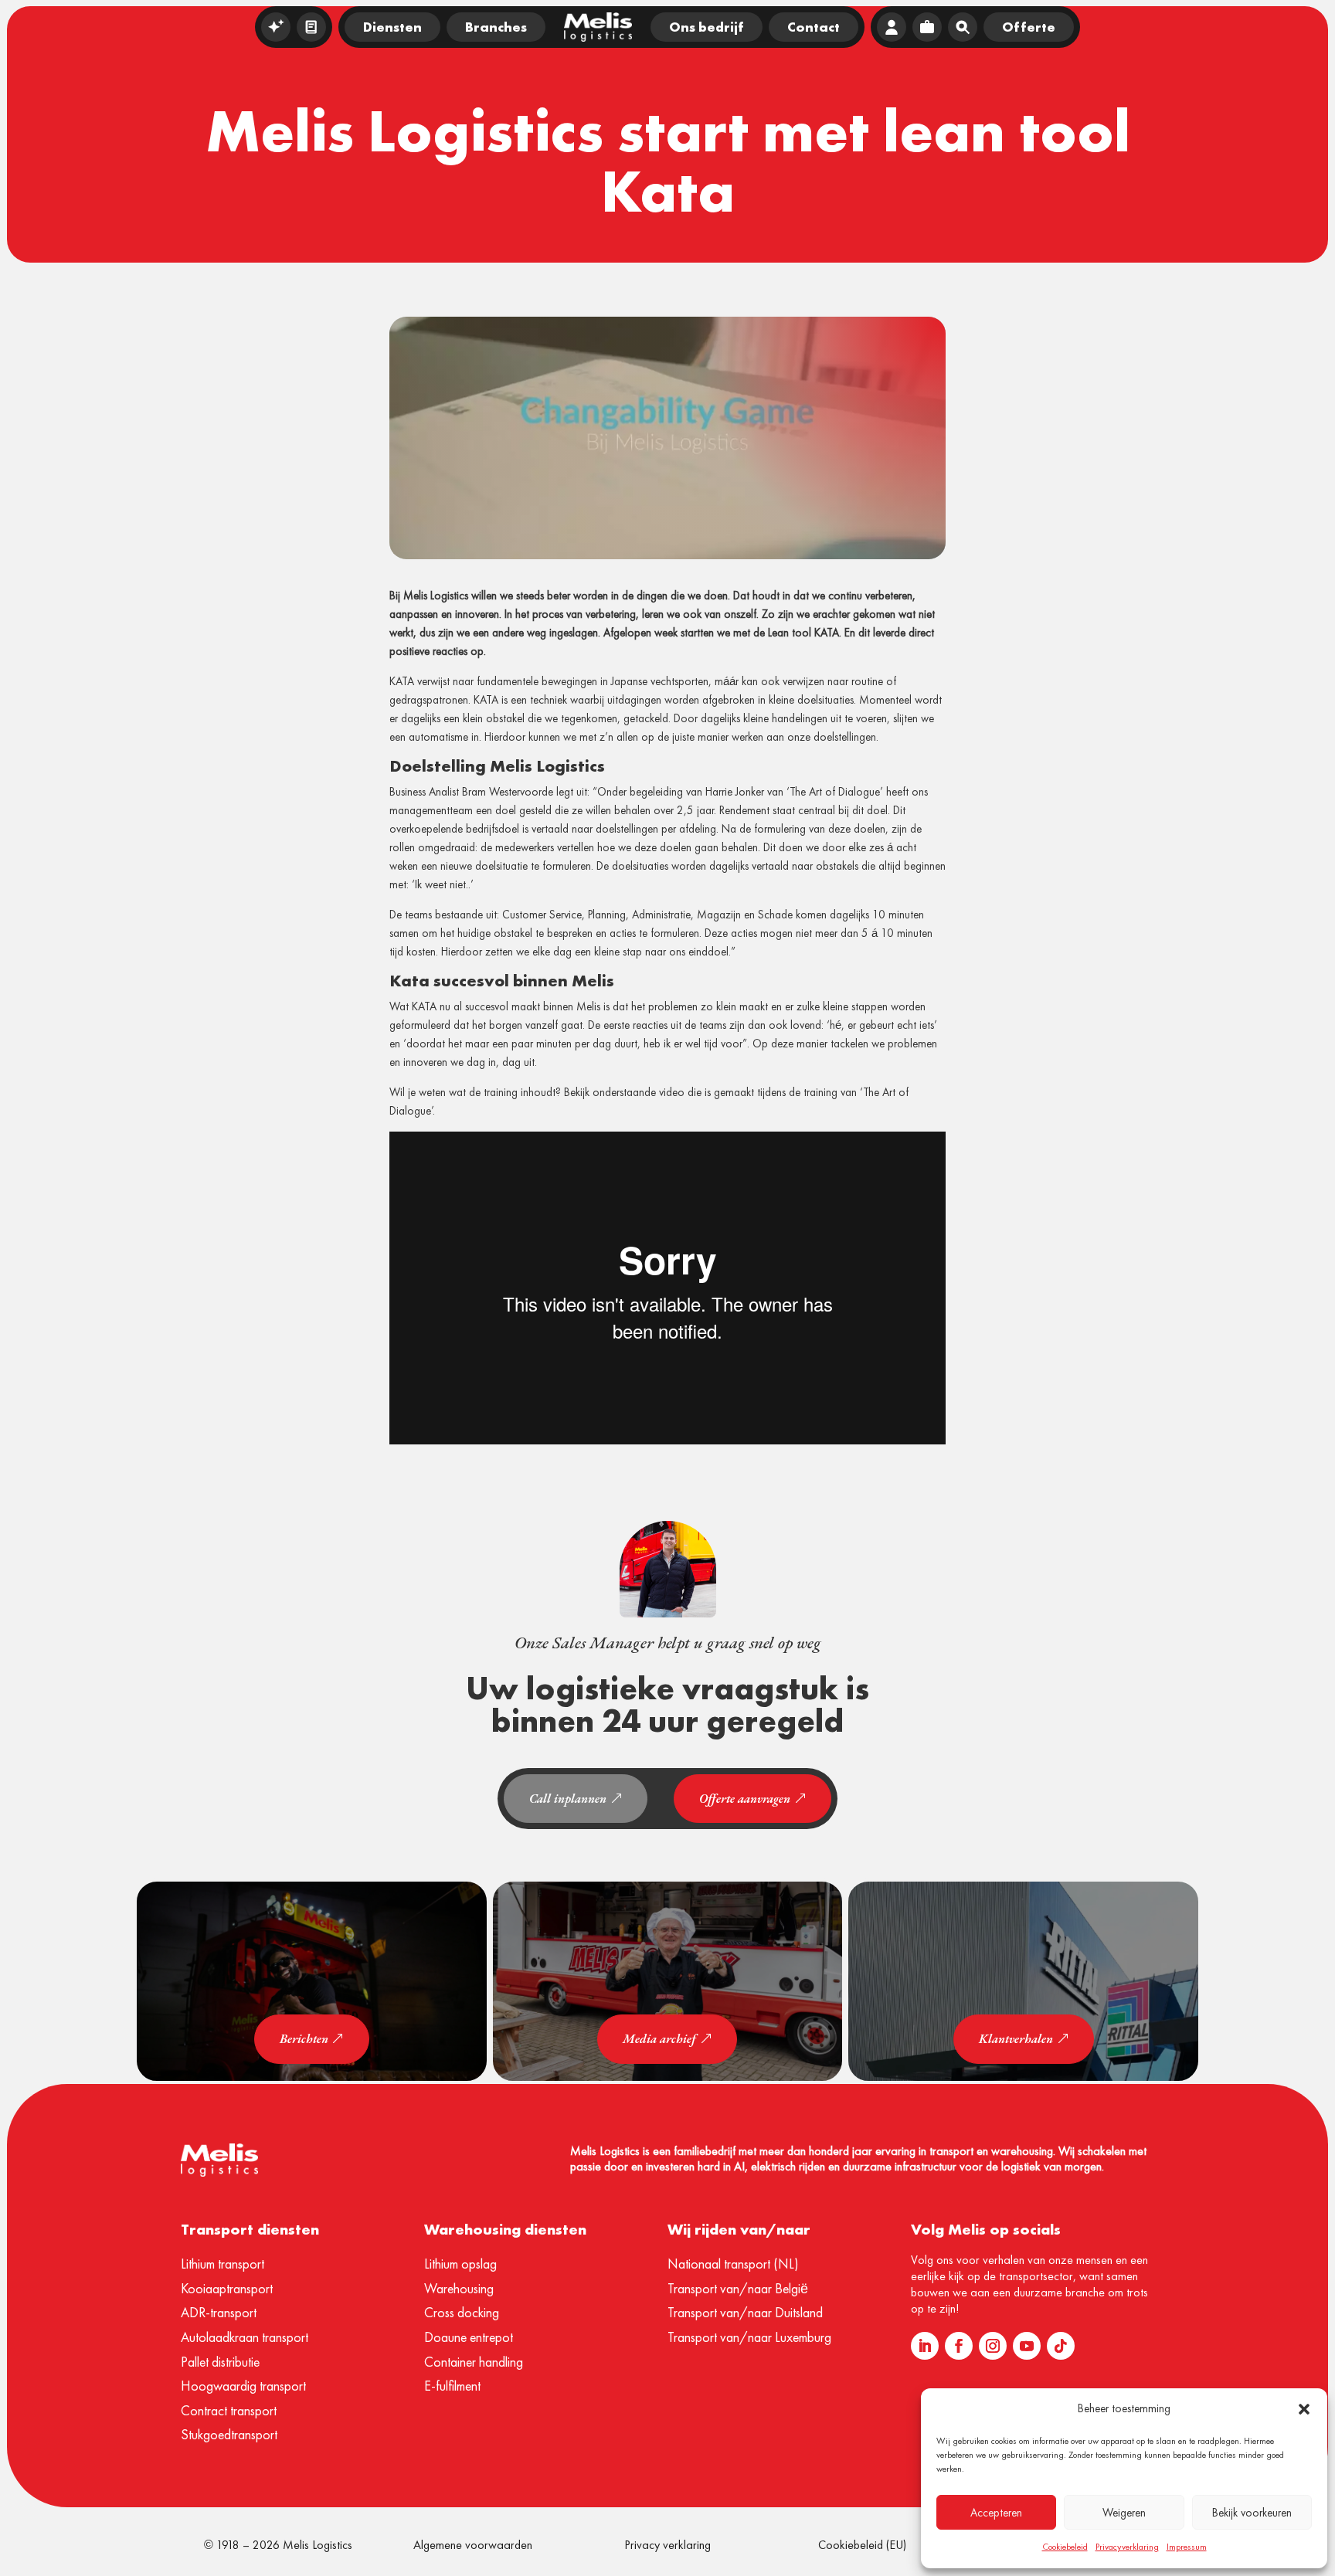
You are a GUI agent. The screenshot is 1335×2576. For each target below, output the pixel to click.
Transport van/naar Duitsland (745, 2312)
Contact (814, 27)
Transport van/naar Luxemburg (749, 2337)
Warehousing (459, 2288)
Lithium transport (222, 2264)
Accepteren (996, 2513)
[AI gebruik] (276, 27)
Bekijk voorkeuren (1252, 2513)
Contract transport (229, 2410)
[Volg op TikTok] (1061, 2346)
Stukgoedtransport (229, 2434)
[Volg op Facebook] (959, 2346)
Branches (496, 27)
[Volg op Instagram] (993, 2346)
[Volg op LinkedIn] (925, 2346)
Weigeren (1124, 2513)
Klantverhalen (1016, 2039)
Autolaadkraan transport (245, 2337)
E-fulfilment (452, 2386)
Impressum (1187, 2547)
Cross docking (462, 2312)
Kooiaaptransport (227, 2288)
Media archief (659, 2039)
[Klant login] (892, 27)
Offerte (1029, 27)
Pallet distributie (220, 2362)
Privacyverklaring (1127, 2547)
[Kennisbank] (311, 27)
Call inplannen (568, 1799)
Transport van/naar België (738, 2288)
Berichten (304, 2039)
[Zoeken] (963, 27)
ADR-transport (219, 2312)
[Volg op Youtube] (1027, 2346)
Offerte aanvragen (745, 1799)
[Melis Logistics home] (598, 27)
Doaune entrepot (469, 2337)
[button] (1304, 2409)
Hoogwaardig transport (243, 2386)
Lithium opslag (460, 2264)
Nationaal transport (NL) (733, 2264)
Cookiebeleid (1065, 2547)
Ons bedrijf (707, 27)
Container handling (474, 2362)
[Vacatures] (927, 27)
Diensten (392, 27)
